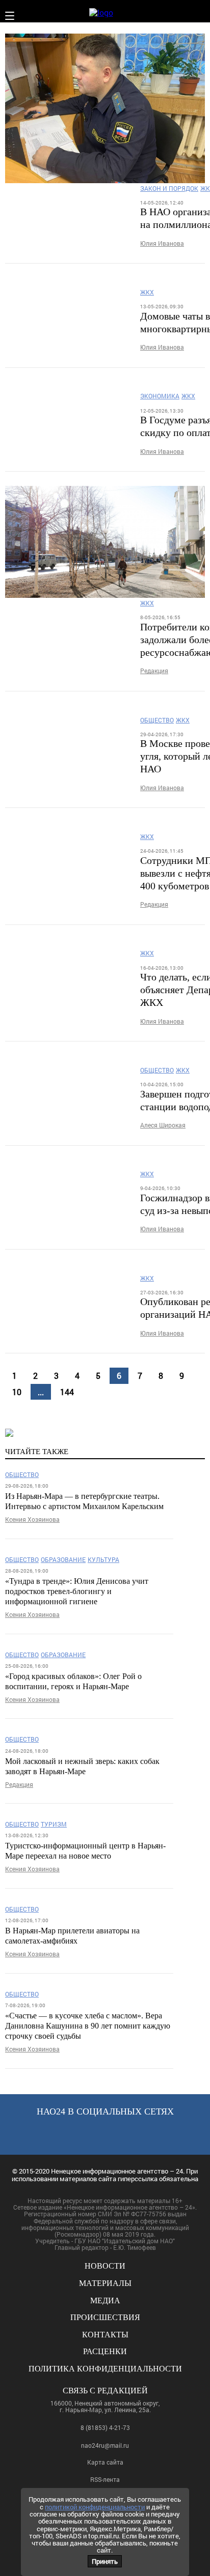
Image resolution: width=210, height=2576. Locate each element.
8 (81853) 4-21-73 (105, 2427)
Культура (103, 1560)
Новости (105, 2266)
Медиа (105, 2300)
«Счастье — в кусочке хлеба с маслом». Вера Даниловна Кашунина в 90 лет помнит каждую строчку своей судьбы (88, 2026)
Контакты (105, 2335)
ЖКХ (147, 292)
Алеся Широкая (163, 1125)
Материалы (105, 2283)
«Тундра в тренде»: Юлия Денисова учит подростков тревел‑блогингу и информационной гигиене (77, 1591)
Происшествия (105, 2317)
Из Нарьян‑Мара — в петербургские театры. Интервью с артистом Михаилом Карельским (84, 1501)
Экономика (160, 396)
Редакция (154, 671)
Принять (105, 2561)
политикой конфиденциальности (95, 2507)
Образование (63, 1560)
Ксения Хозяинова (32, 1519)
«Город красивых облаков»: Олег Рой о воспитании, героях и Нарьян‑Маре (73, 1681)
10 (17, 1392)
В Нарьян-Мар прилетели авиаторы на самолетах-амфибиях (72, 1936)
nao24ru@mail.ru (105, 2445)
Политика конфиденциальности (105, 2369)
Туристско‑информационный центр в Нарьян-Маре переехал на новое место (85, 1851)
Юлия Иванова (162, 243)
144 (67, 1392)
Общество (157, 720)
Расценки (105, 2351)
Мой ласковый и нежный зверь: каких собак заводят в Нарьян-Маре (82, 1766)
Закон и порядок (169, 189)
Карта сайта (105, 2462)
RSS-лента (105, 2480)
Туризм (54, 1824)
